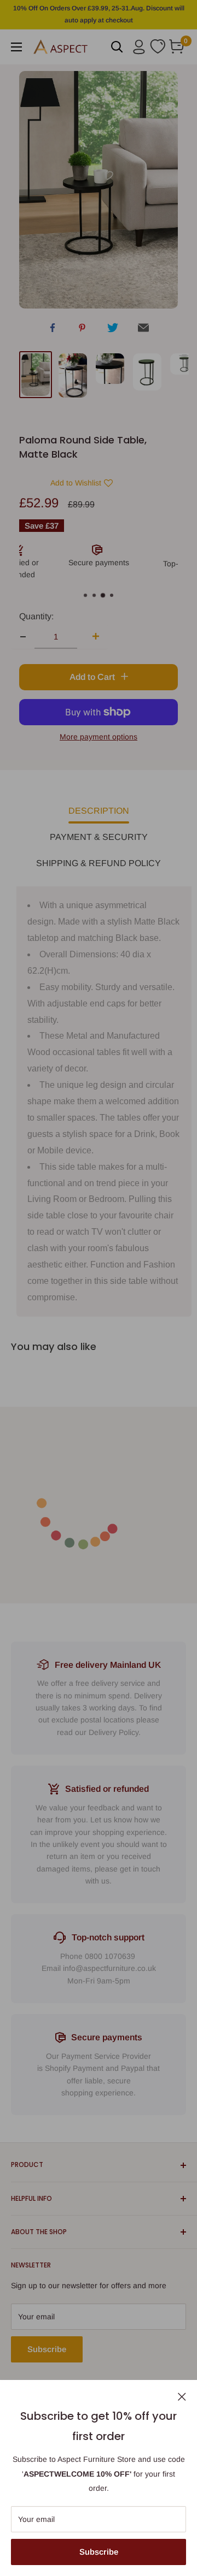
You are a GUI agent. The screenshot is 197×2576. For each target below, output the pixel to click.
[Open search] (117, 47)
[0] (177, 47)
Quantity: (36, 616)
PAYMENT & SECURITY (99, 837)
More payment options (99, 737)
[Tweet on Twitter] (113, 330)
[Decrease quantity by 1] (23, 637)
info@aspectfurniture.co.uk (109, 1968)
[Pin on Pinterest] (82, 330)
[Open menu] (16, 47)
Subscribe (99, 2552)
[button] (74, 483)
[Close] (182, 2396)
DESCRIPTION (99, 811)
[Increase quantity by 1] (92, 637)
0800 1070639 (110, 1956)
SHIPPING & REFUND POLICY (99, 863)
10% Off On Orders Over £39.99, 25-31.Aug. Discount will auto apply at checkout (99, 14)
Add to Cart (93, 677)
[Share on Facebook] (53, 329)
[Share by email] (143, 330)
